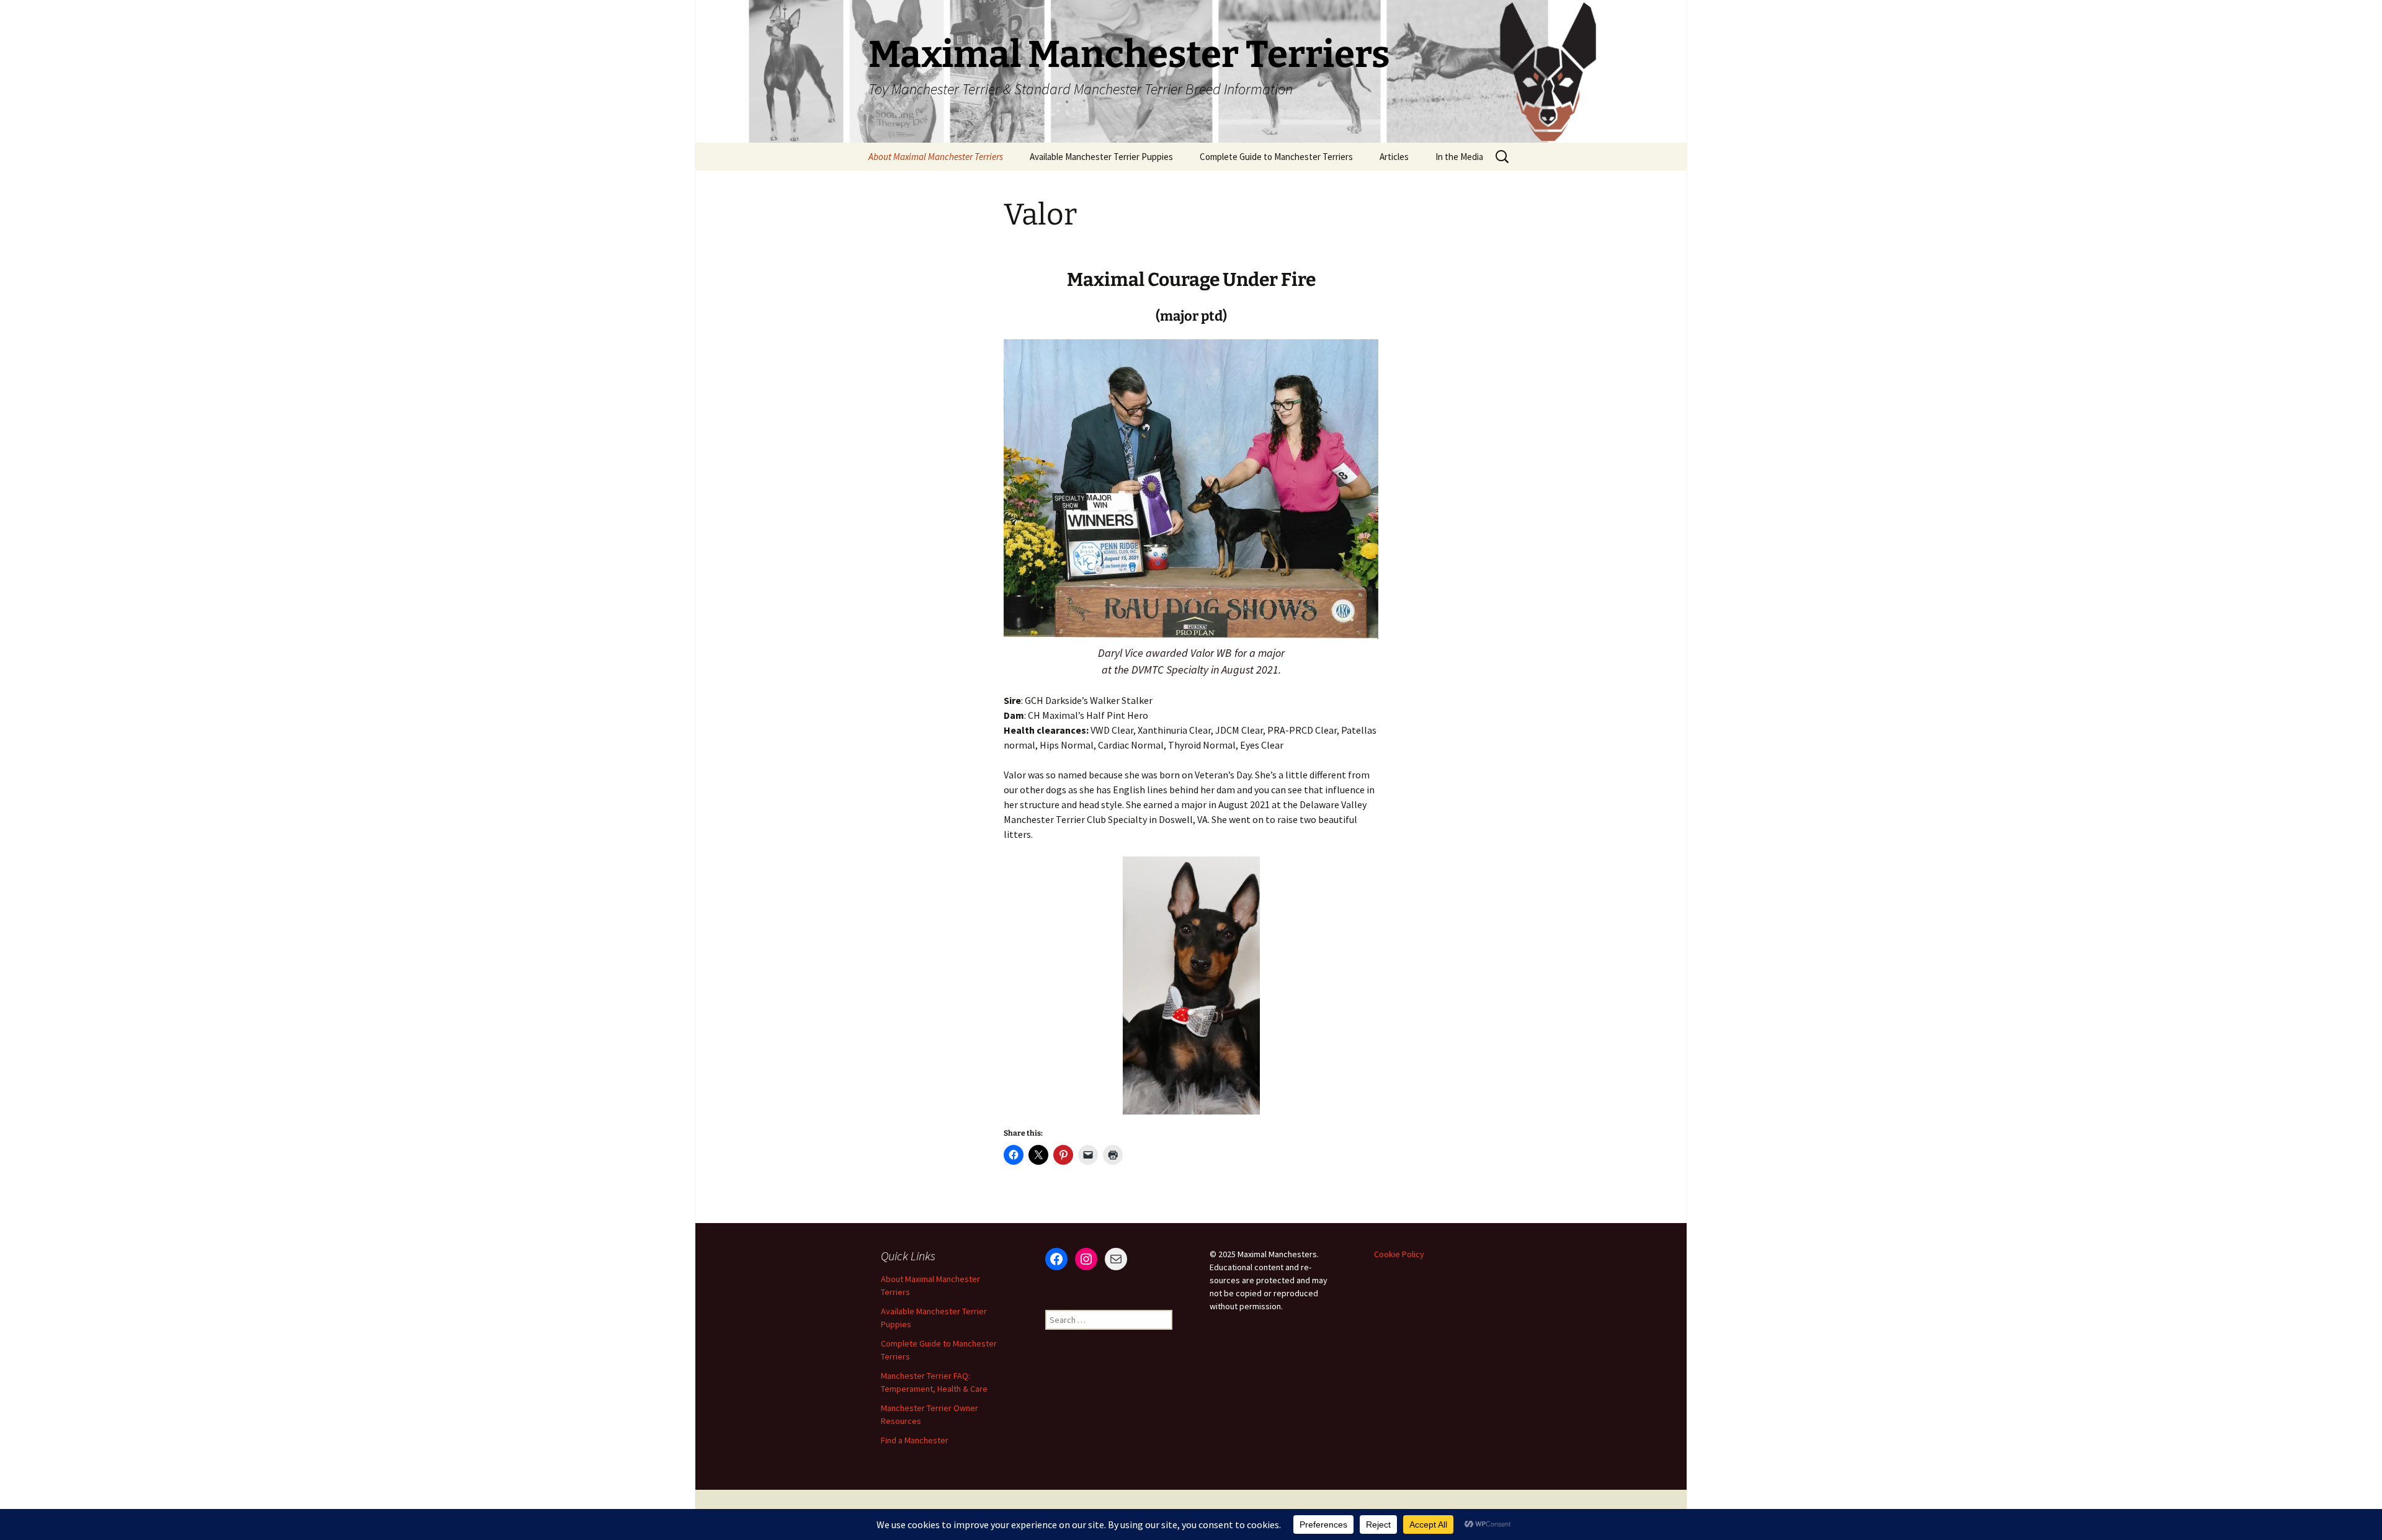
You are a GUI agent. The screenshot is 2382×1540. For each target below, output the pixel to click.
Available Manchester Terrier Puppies (1101, 157)
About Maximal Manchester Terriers (936, 157)
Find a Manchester (915, 1440)
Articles (1394, 157)
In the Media (1459, 157)
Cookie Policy (1399, 1254)
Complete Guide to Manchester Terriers (1276, 157)
